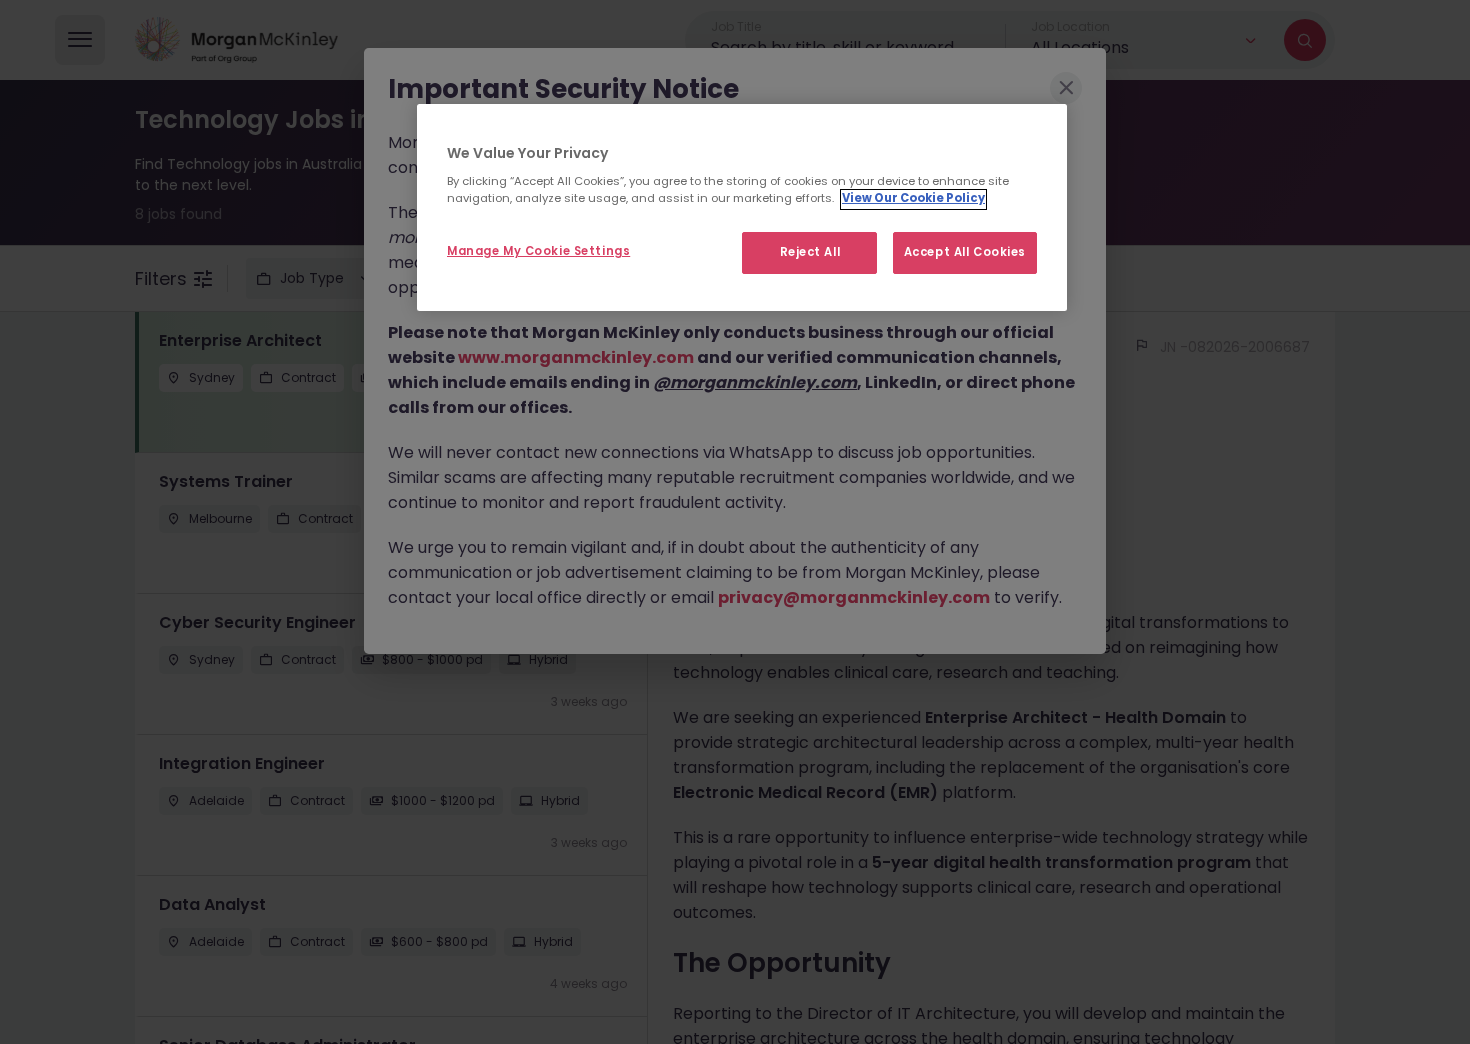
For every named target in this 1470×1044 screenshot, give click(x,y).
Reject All (810, 253)
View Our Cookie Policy (913, 199)
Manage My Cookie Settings (538, 252)
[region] (742, 208)
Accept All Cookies (965, 253)
